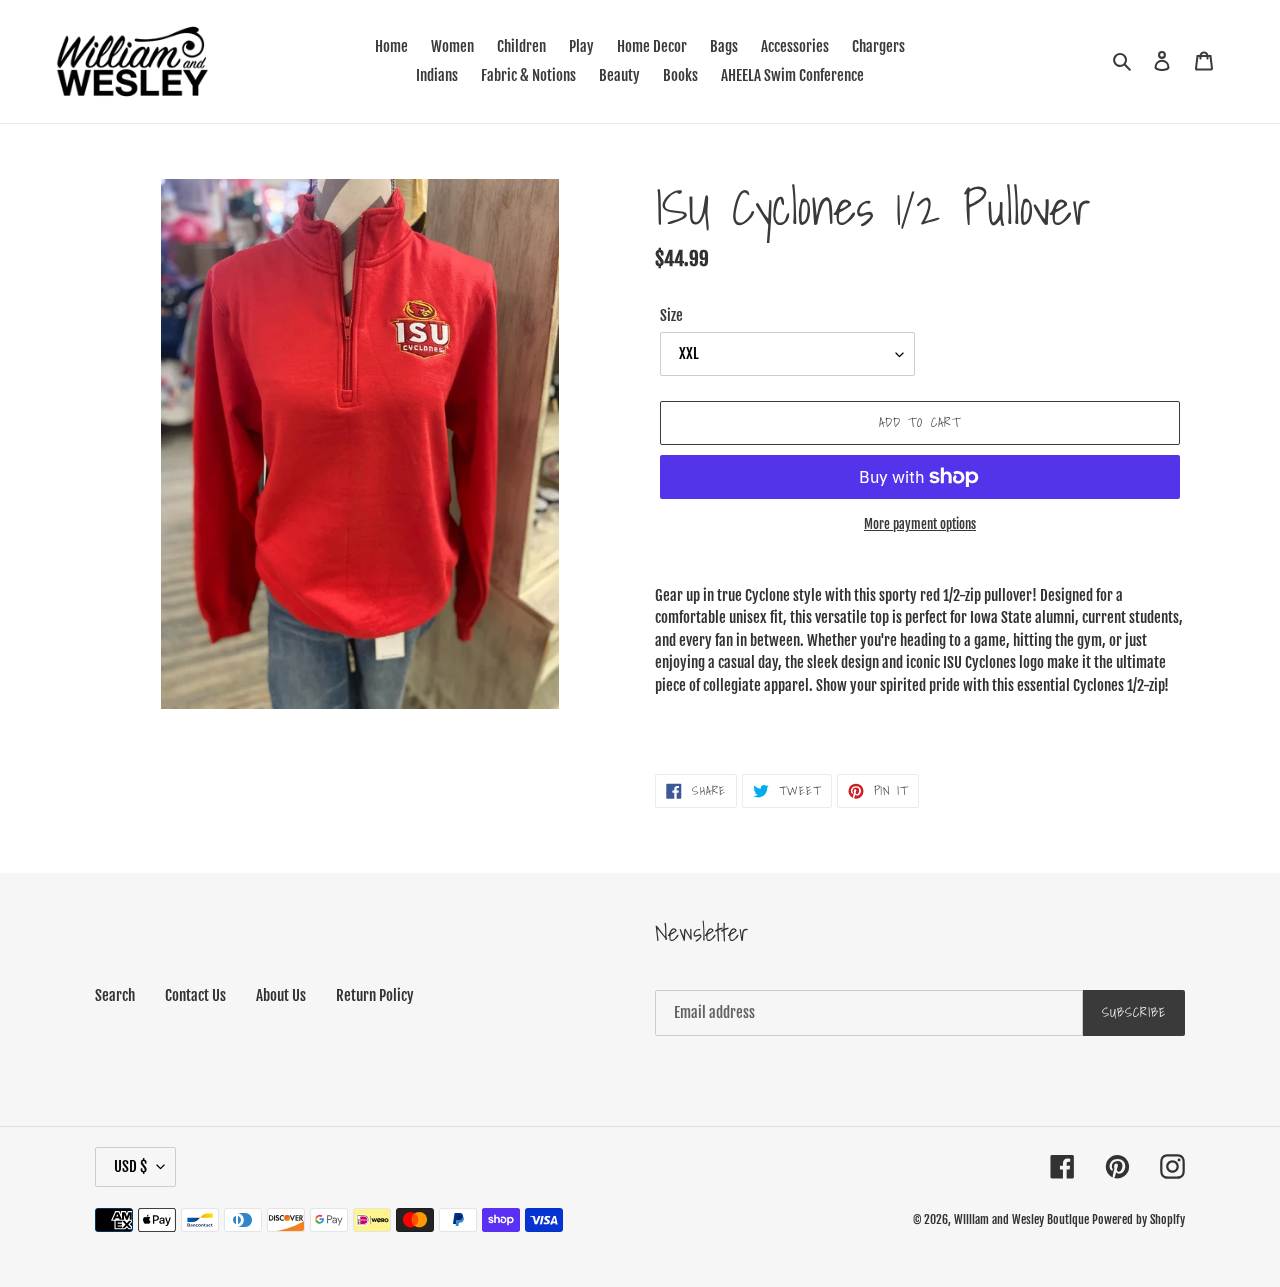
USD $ (130, 1166)
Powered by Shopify (1138, 1219)
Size (671, 315)
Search (115, 995)
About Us (281, 995)
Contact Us (195, 995)
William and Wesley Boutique (1021, 1219)
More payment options (920, 524)
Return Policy (375, 995)
